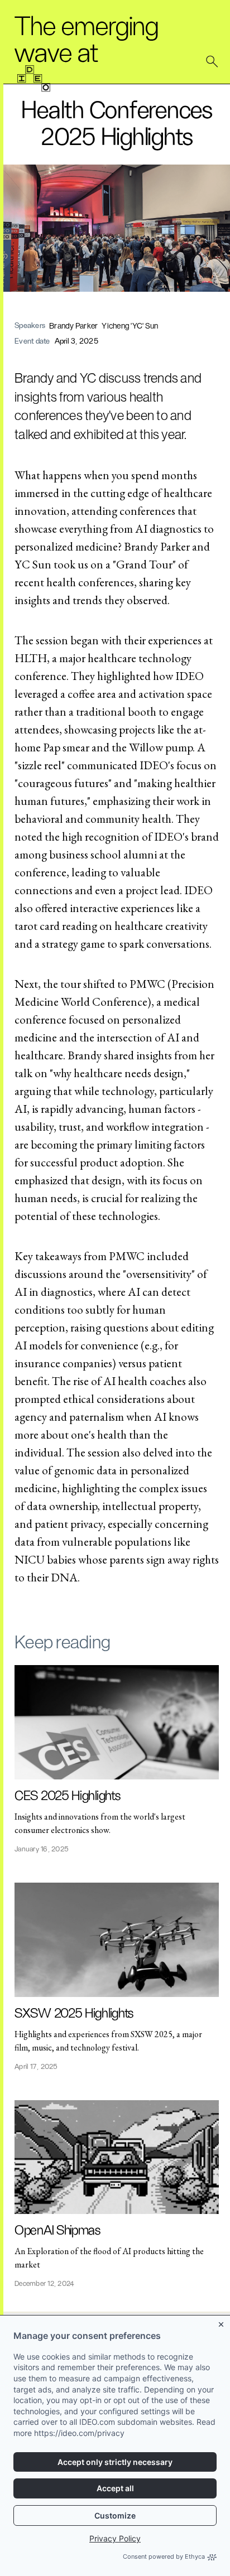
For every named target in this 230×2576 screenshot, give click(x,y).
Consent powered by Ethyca (164, 2556)
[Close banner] (222, 2322)
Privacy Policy (115, 2538)
